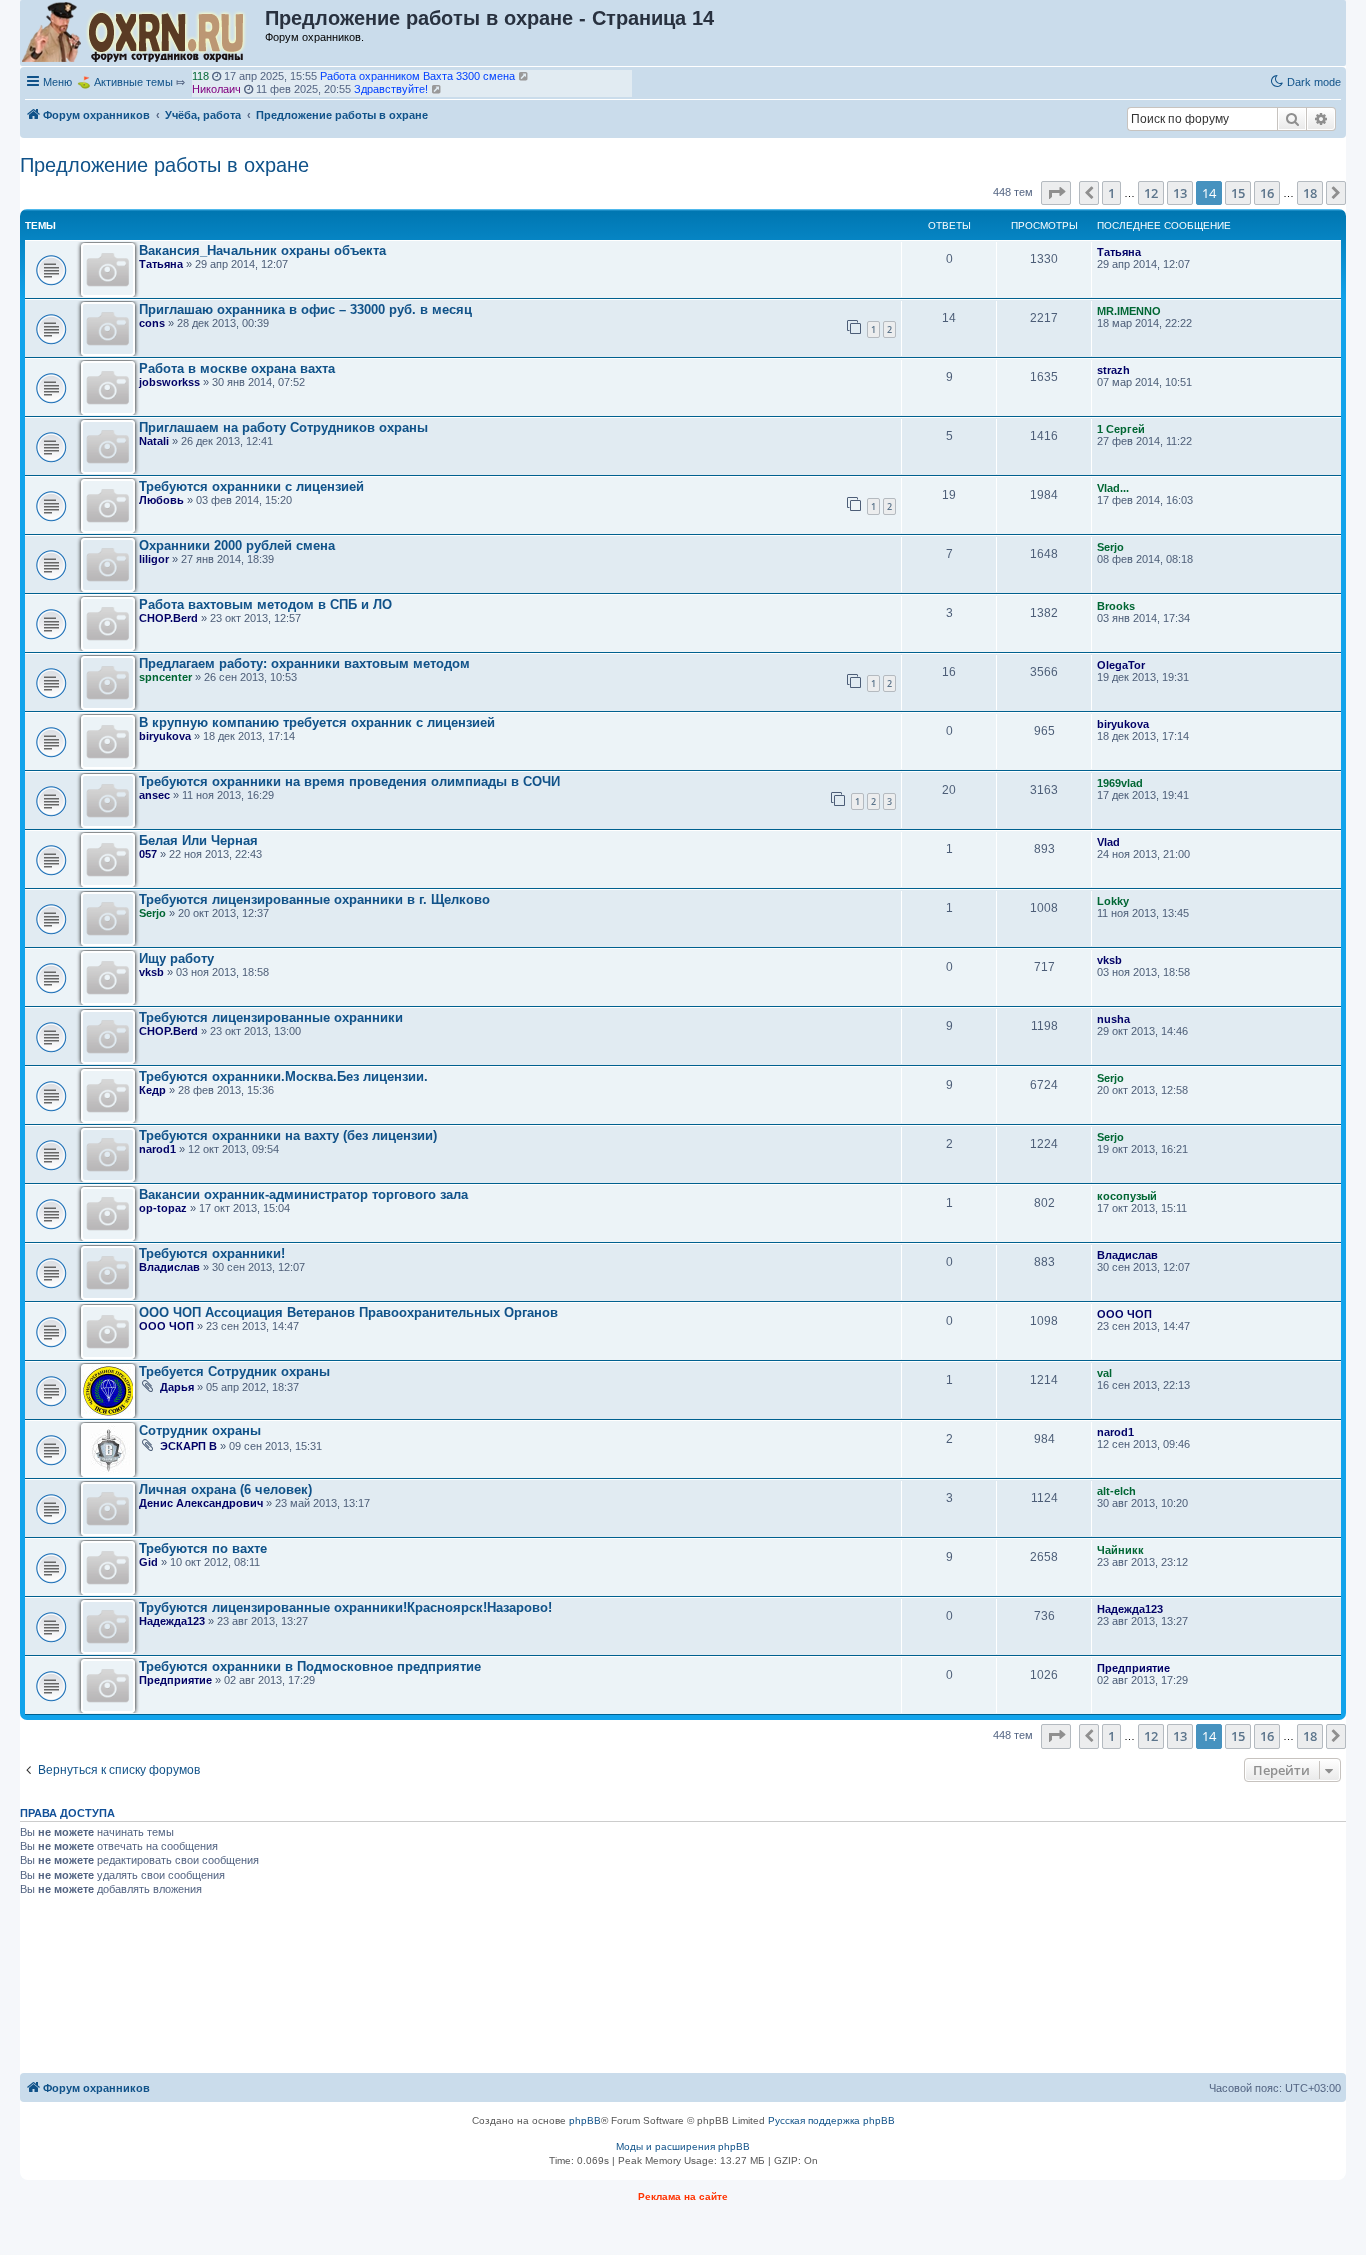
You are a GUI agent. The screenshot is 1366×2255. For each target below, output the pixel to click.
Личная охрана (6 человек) (225, 1489)
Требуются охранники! (212, 1253)
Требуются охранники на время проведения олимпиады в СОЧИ (349, 781)
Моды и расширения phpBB (683, 2146)
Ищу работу (176, 958)
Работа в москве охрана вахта (237, 368)
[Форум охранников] (143, 33)
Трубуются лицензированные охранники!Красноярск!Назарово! (345, 1607)
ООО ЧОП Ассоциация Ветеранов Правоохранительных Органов (348, 1312)
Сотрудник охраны (200, 1430)
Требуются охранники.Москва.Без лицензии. (283, 1076)
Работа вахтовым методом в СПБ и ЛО (265, 604)
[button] (1056, 193)
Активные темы (133, 82)
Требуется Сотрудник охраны (234, 1371)
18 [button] (1310, 193)
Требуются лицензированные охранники (271, 1017)
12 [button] (1151, 193)
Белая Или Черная (198, 840)
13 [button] (1180, 193)
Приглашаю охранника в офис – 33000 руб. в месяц (305, 309)
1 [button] (1111, 193)
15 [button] (1238, 193)
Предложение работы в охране (164, 165)
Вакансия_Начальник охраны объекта (262, 250)
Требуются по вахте (203, 1548)
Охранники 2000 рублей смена (237, 545)
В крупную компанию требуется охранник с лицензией (317, 722)
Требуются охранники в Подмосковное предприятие (310, 1666)
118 (200, 76)
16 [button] (1267, 193)
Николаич (216, 89)
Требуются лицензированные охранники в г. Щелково (314, 899)
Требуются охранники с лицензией (251, 486)
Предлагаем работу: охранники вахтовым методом (304, 663)
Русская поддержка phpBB (831, 2120)
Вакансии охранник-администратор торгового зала (303, 1194)
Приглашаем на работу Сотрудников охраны (283, 427)
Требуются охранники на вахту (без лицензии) (288, 1135)
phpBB (585, 2120)
